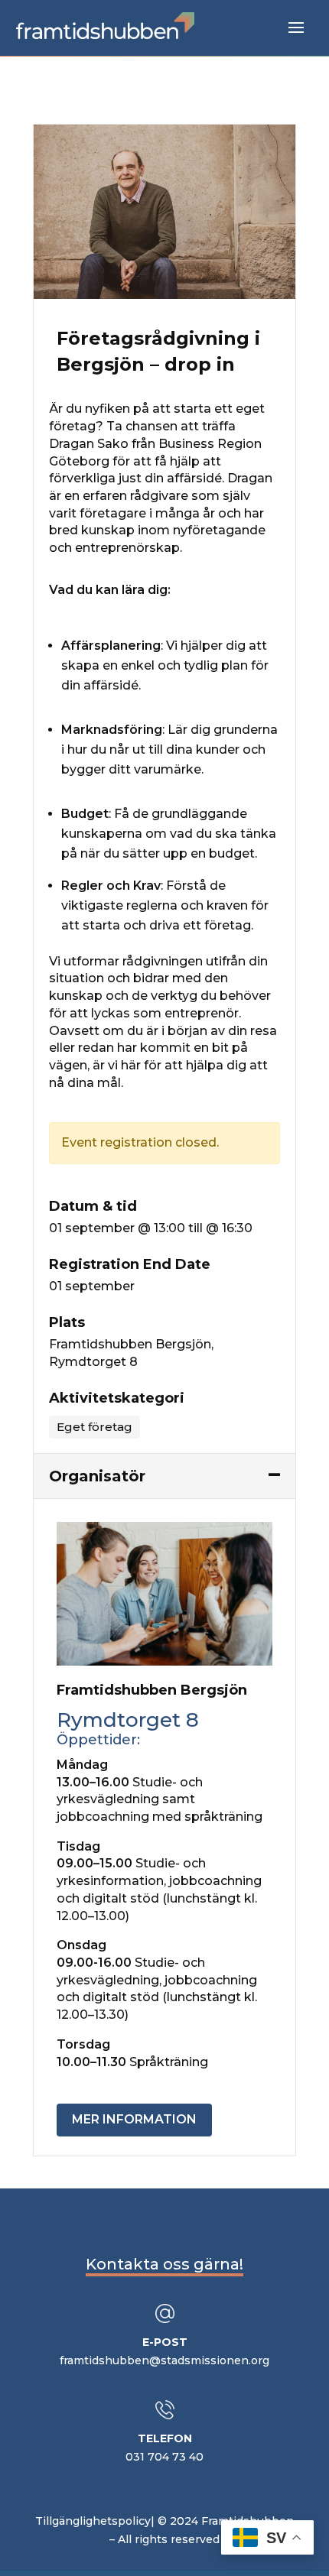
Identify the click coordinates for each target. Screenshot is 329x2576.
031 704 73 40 (164, 2457)
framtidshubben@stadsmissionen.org (164, 2360)
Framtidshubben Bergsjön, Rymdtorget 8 (131, 1353)
